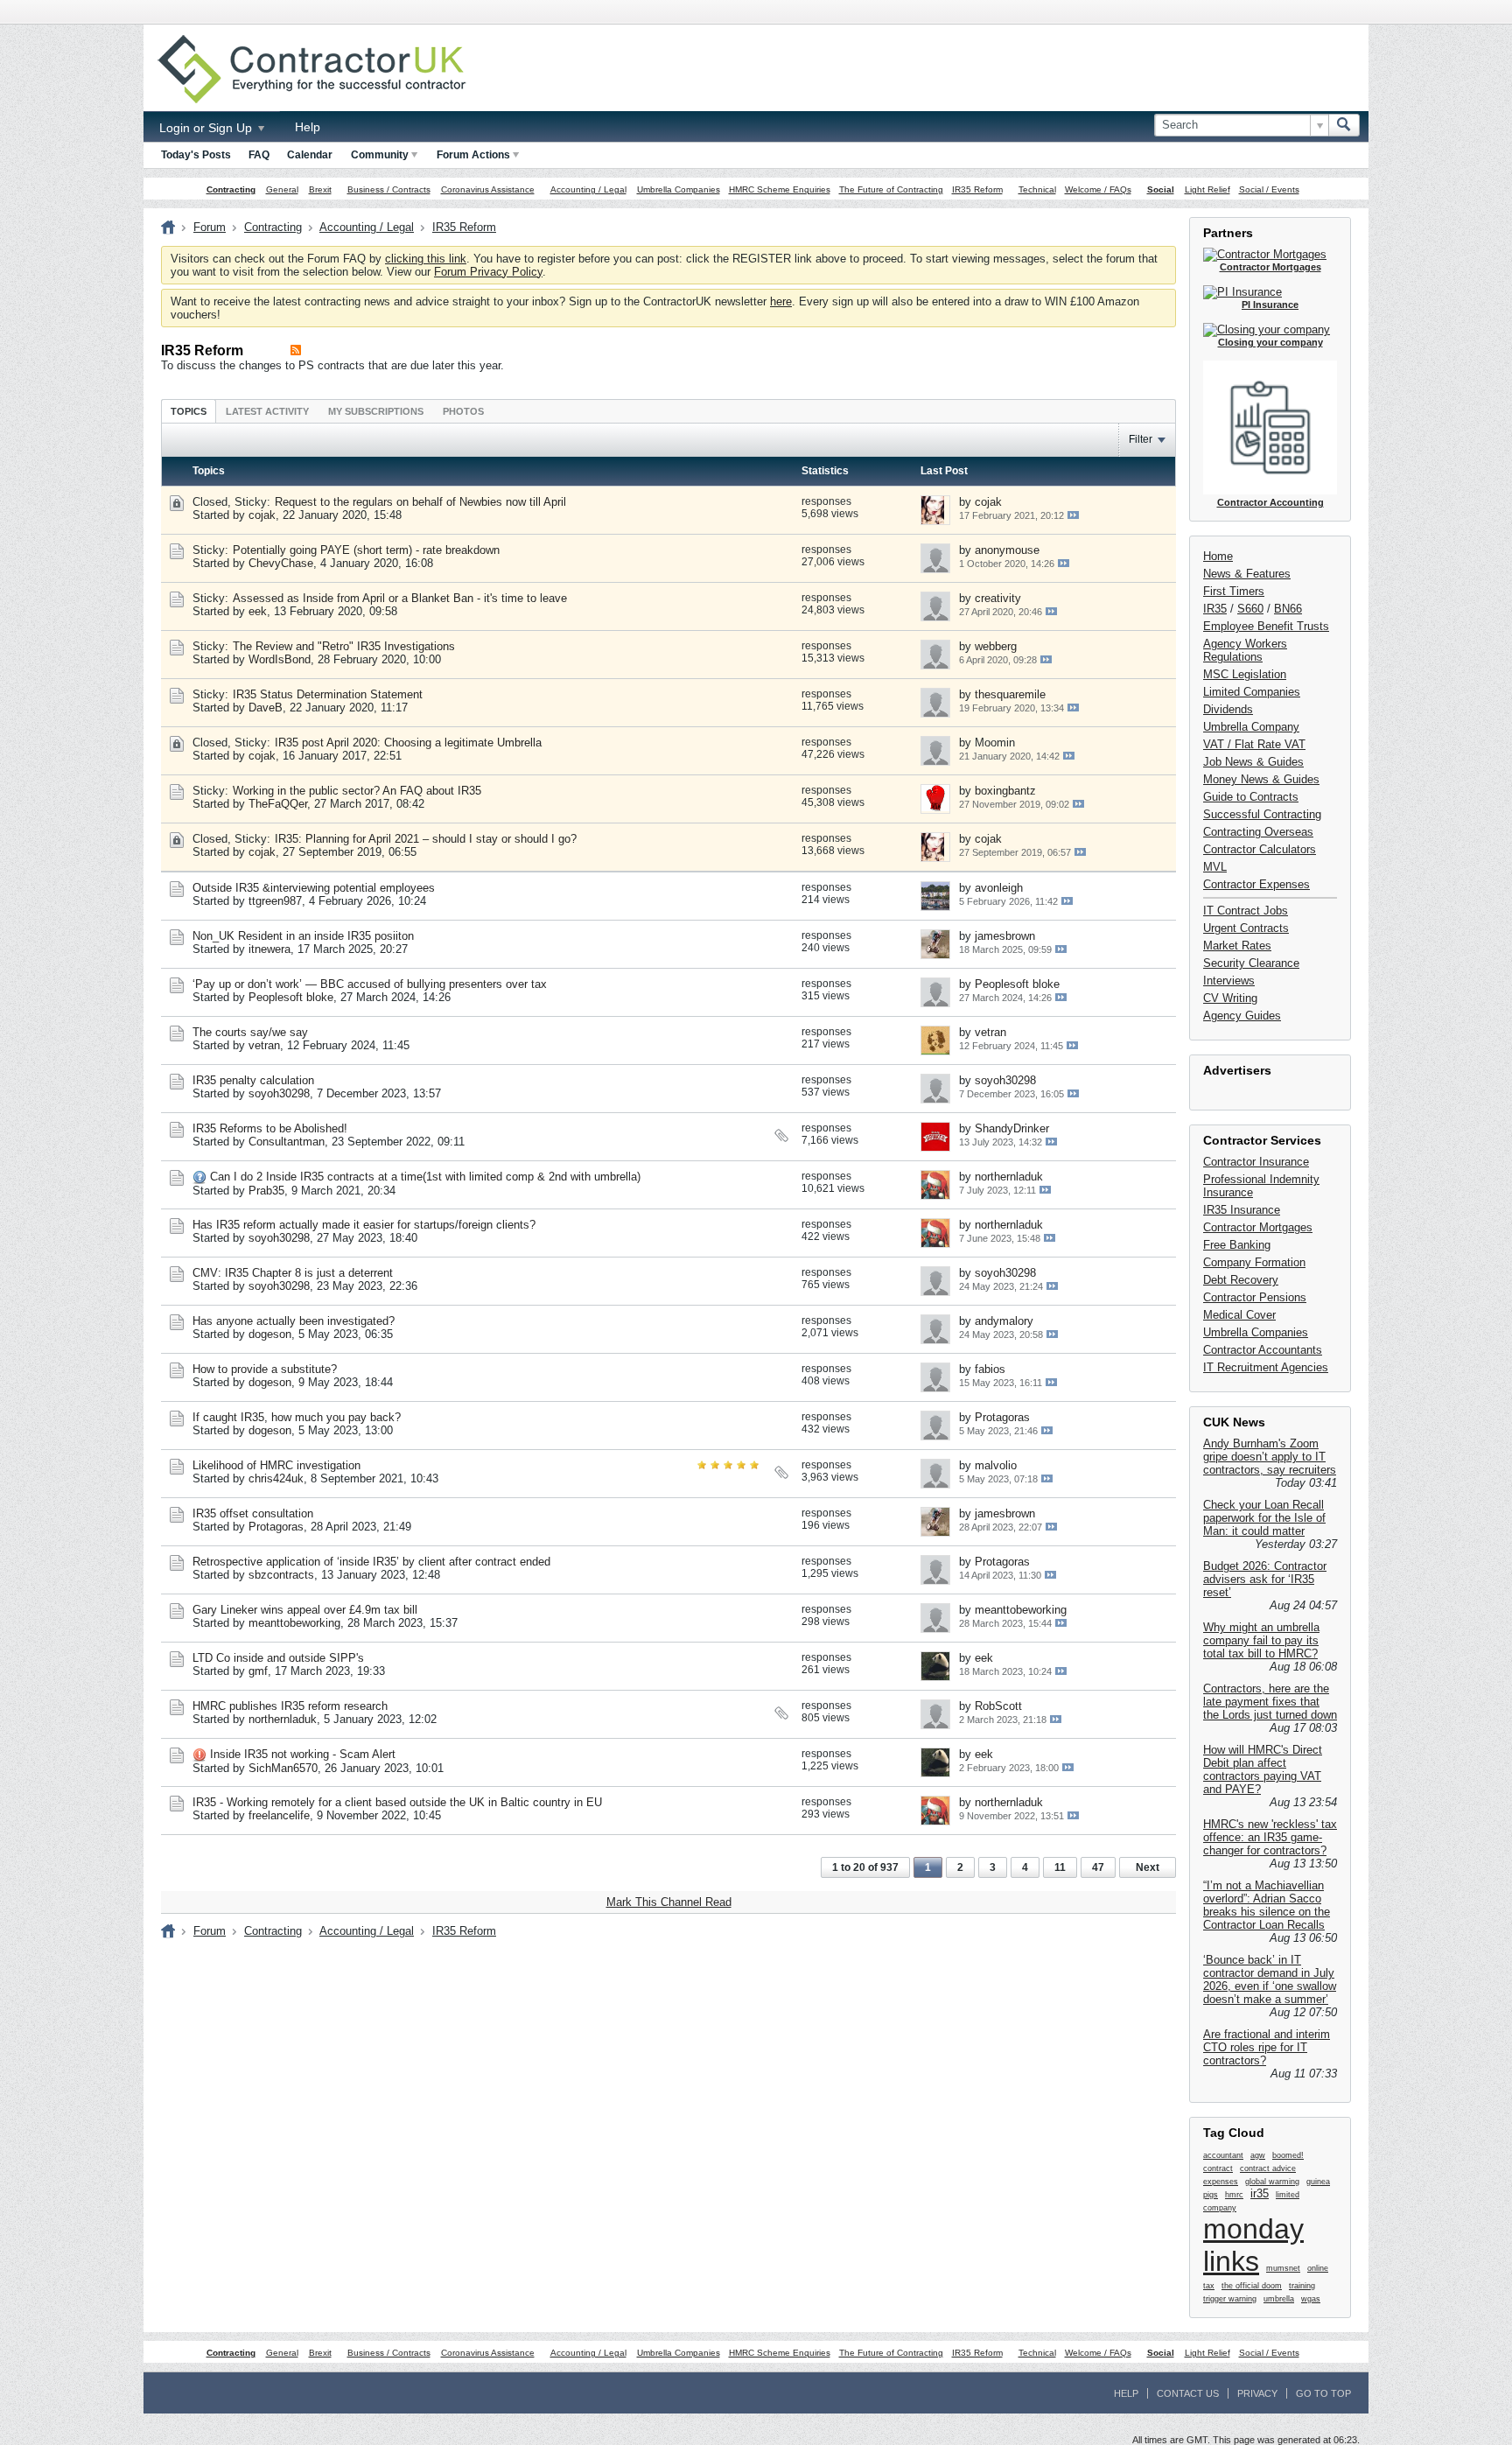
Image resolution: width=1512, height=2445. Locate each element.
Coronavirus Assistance (488, 189)
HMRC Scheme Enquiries (780, 189)
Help (308, 127)
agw (1258, 2155)
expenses (1221, 2182)
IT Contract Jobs (1246, 911)
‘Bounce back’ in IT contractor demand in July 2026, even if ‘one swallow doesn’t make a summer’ (1270, 1979)
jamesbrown (1005, 936)
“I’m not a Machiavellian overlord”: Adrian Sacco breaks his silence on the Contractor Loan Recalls (1267, 1905)
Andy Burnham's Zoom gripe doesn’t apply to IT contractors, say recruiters (1270, 1457)
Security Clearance (1251, 963)
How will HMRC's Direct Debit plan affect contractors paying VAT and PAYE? (1263, 1769)
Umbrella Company (1251, 727)
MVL (1215, 867)
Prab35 (266, 1191)
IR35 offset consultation (253, 1513)
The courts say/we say (250, 1032)
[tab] (189, 411)
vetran (264, 1045)
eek (258, 611)
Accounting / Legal (588, 189)
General (282, 189)
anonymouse (1007, 550)
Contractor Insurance (1256, 1162)
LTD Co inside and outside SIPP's (278, 1658)
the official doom (1252, 2286)
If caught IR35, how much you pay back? (297, 1417)
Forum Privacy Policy (488, 272)
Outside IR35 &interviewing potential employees (314, 888)
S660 (1250, 609)
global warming (1272, 2182)
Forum (210, 227)
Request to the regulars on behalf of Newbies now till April (420, 502)
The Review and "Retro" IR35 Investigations (344, 646)
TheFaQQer (278, 804)
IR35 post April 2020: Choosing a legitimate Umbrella (408, 743)
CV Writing (1230, 998)
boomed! (1288, 2155)
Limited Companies (1252, 692)
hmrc (1234, 2195)
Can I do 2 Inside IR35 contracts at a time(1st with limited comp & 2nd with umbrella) (425, 1177)
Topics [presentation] (189, 411)
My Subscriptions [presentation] (376, 411)
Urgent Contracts (1246, 928)
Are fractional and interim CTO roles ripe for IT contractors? (1267, 2047)
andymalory (1004, 1321)
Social (1161, 189)
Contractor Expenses (1256, 884)
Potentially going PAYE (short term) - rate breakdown (366, 550)
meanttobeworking (294, 1623)
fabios (990, 1369)
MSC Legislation (1245, 674)
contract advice (1268, 2168)
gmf (258, 1671)
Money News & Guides (1261, 779)
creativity (998, 598)
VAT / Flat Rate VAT (1254, 744)
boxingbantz (1005, 791)
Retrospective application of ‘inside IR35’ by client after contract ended (371, 1562)
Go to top (1323, 2393)
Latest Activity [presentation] (267, 411)
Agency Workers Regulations (1245, 650)
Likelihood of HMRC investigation (276, 1465)
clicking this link (426, 259)
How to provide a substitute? (265, 1369)
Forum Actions (473, 155)
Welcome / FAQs (1098, 189)
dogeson (270, 1334)
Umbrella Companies (679, 189)
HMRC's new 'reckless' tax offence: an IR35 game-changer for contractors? (1270, 1837)
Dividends (1228, 709)
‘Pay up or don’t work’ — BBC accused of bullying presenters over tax (370, 984)
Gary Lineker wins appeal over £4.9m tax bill (305, 1610)
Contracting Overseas (1258, 832)
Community (380, 155)
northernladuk (1009, 1177)
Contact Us (1188, 2393)
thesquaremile (1010, 694)
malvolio (996, 1465)
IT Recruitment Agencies (1266, 1367)
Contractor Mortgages (1258, 1227)
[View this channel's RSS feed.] (296, 350)
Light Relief (1207, 189)
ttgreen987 (275, 901)
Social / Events (1269, 189)
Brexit (320, 189)
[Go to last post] (1073, 515)
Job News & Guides (1253, 762)
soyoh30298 (279, 1093)
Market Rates (1237, 946)
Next (1148, 1867)
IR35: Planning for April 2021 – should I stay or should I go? (426, 839)
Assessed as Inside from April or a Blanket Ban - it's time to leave (400, 598)
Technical (1037, 189)
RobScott (998, 1706)
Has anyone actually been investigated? (294, 1321)
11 (1060, 1867)
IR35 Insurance (1242, 1210)
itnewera (269, 949)
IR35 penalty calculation (253, 1080)
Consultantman (287, 1142)
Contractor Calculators (1260, 849)
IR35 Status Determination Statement (328, 694)
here (781, 301)
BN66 (1288, 609)
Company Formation (1254, 1262)
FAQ (259, 155)
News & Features (1247, 574)
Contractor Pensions (1255, 1297)
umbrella (1279, 2299)
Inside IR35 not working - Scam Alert (303, 1754)
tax (1209, 2286)
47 (1098, 1867)
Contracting (231, 189)
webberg (996, 646)
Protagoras (1002, 1417)
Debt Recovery (1241, 1280)
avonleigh (999, 888)
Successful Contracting (1262, 814)
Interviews (1229, 981)
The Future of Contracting (891, 189)
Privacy (1257, 2393)
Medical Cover (1239, 1315)
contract (1218, 2168)
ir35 (1260, 2193)
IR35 (1215, 609)
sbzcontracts (281, 1575)
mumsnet (1283, 2268)
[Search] (1344, 125)
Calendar (310, 155)
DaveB (266, 708)
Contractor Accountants (1263, 1350)
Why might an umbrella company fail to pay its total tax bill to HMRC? (1261, 1640)
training (1302, 2286)
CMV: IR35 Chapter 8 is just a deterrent (293, 1273)
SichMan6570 (283, 1768)
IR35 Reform (977, 189)
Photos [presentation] (463, 411)
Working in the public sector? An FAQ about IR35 (357, 791)
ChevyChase (281, 563)
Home (1218, 556)
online (1318, 2268)
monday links (1253, 2245)
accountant (1223, 2155)
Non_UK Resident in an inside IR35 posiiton (303, 936)
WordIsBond (280, 659)
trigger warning (1230, 2299)
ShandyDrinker (1012, 1128)
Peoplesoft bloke (291, 997)
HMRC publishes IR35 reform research (290, 1706)
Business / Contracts (389, 189)
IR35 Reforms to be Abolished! (270, 1128)
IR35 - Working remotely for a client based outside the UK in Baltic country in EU (397, 1802)
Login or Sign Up (207, 128)
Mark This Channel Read (669, 1902)
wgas (1311, 2299)
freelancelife (279, 1815)
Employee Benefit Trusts (1266, 626)
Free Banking (1237, 1245)
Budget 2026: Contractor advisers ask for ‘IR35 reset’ (1265, 1579)
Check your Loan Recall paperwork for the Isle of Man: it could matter (1264, 1518)
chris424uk (276, 1478)
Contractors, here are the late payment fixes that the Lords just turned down (1270, 1702)
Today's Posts (196, 155)
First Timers (1234, 591)
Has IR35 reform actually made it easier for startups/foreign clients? (364, 1225)
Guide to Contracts (1251, 797)
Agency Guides (1242, 1016)
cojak (262, 515)
